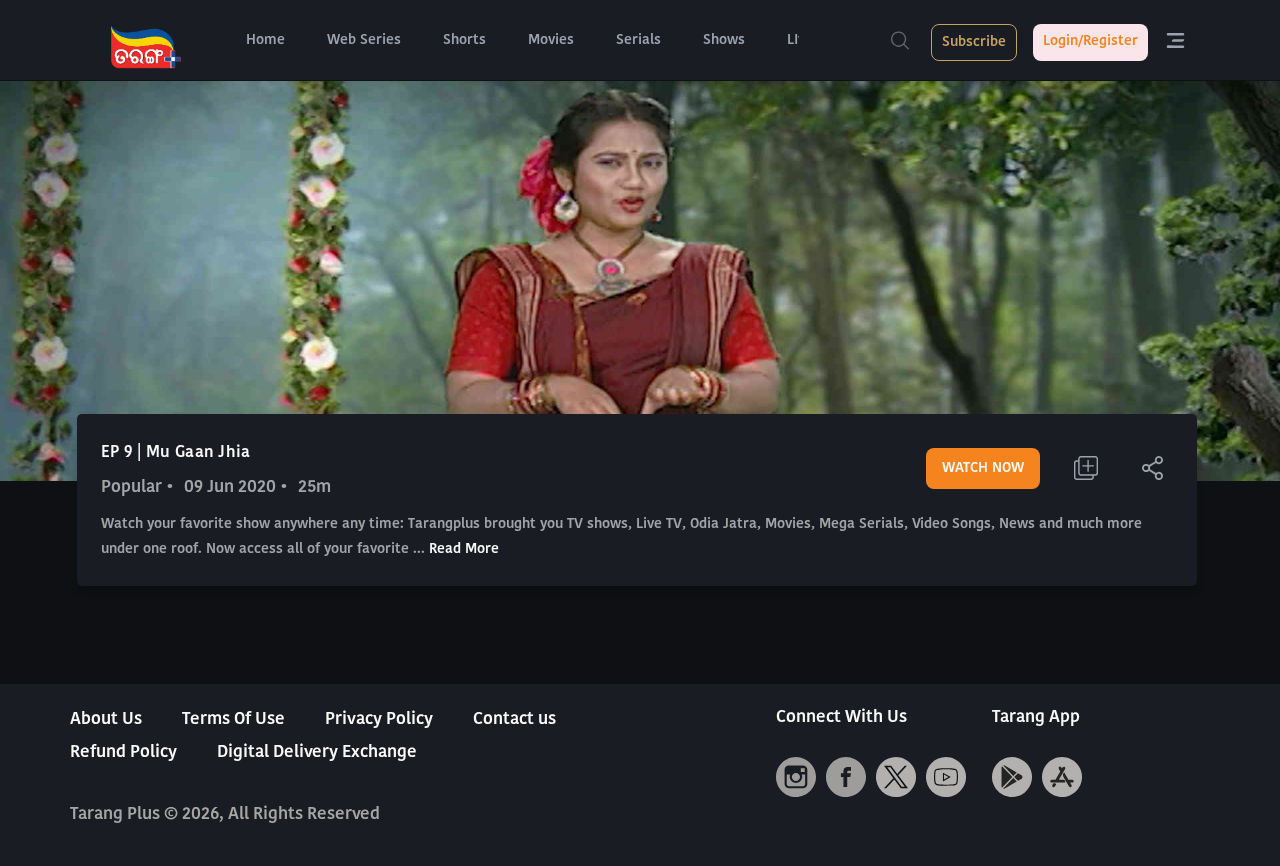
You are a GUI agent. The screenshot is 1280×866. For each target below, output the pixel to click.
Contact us (514, 719)
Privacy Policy (379, 719)
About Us (106, 719)
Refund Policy (123, 752)
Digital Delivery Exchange (317, 752)
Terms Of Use (233, 719)
